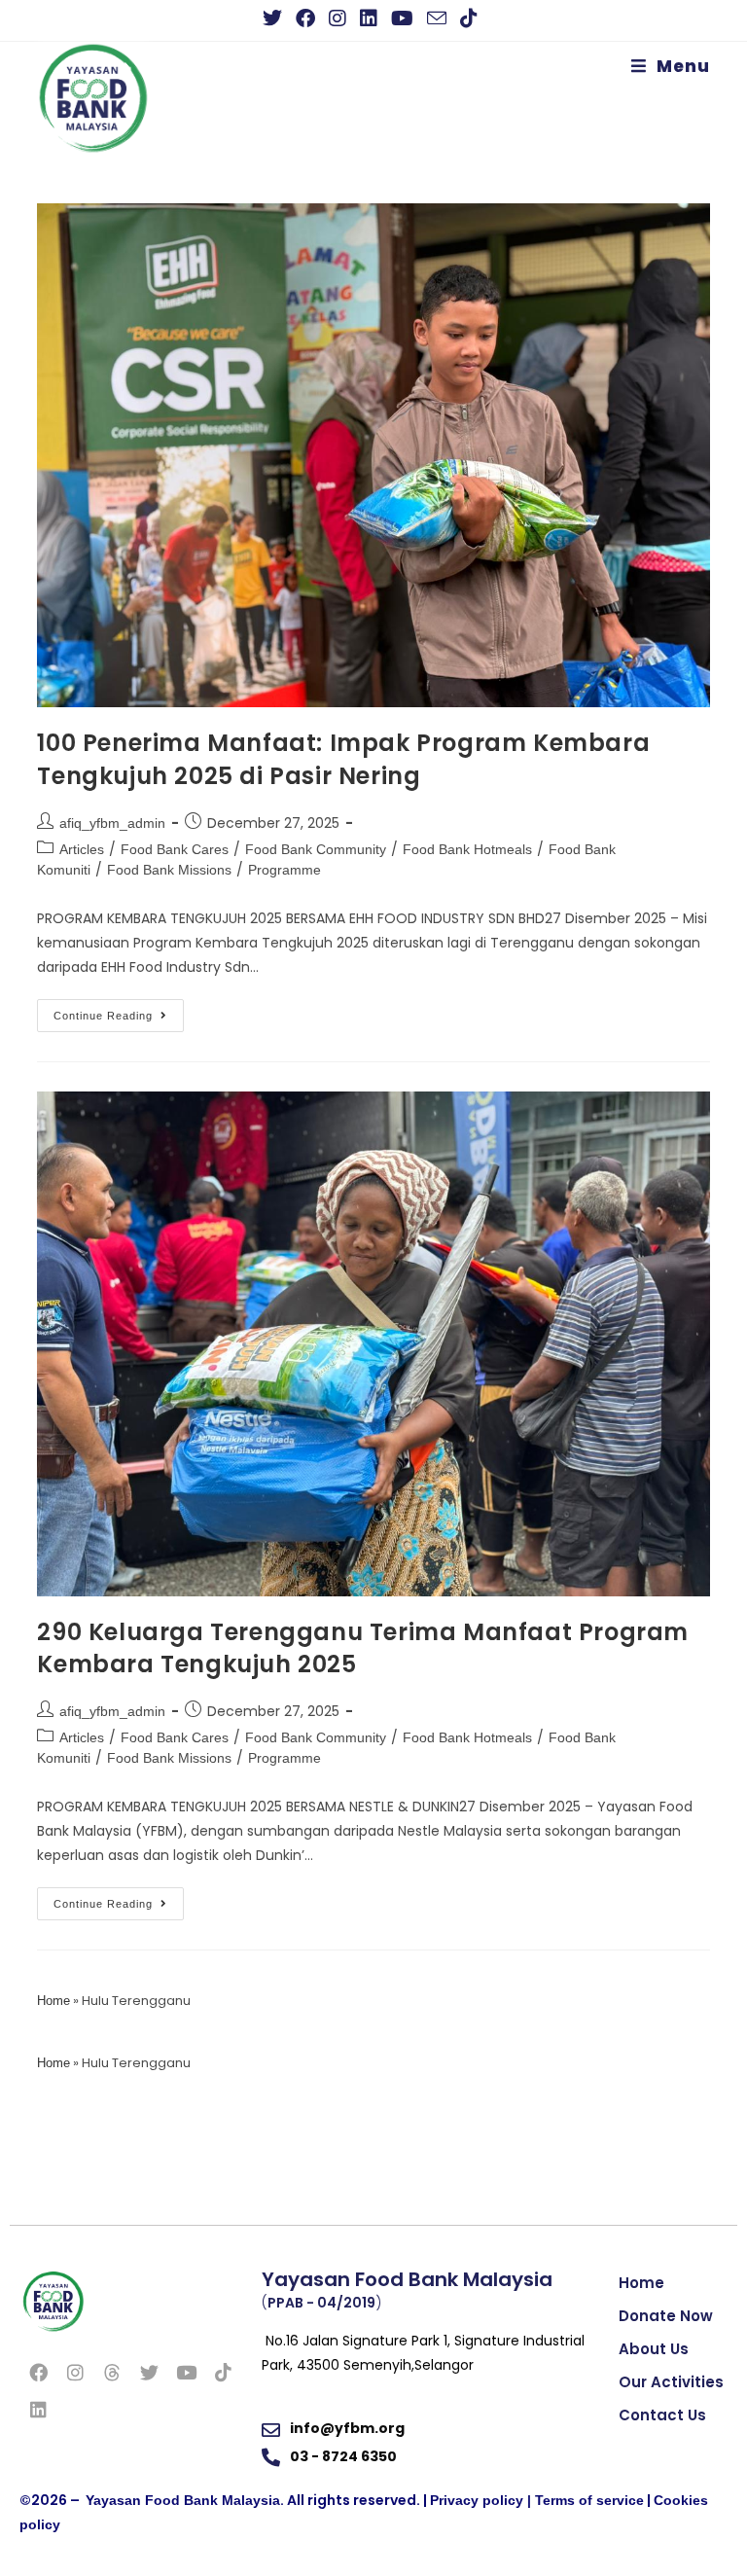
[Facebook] (38, 2372)
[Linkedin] (38, 2409)
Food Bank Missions (169, 870)
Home (53, 2001)
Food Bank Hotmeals (467, 849)
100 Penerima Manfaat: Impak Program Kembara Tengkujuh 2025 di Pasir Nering (343, 759)
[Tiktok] (223, 2372)
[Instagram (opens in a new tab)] (338, 18)
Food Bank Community (316, 849)
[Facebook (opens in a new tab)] (305, 18)
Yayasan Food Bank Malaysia (183, 2500)
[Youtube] (186, 2372)
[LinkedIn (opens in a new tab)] (369, 18)
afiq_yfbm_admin (112, 823)
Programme (285, 870)
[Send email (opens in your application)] (437, 18)
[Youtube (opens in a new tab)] (402, 18)
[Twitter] (149, 2372)
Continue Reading (119, 1010)
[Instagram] (75, 2372)
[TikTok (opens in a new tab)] (469, 18)
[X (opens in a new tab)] (276, 18)
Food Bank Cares (175, 849)
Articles (82, 849)
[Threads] (112, 2372)
